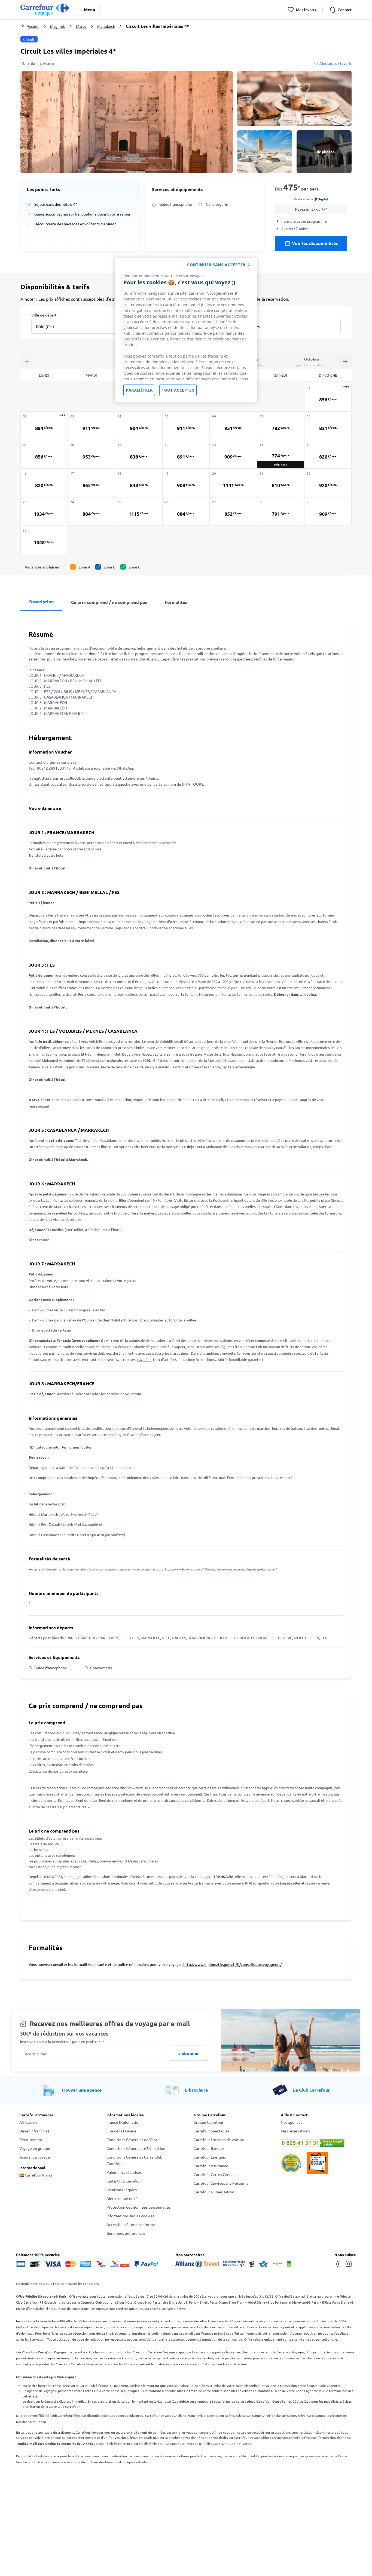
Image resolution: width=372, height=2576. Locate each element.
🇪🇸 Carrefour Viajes (36, 2175)
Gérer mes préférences (126, 2233)
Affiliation (28, 2122)
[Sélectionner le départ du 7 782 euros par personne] (281, 426)
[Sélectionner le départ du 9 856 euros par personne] (44, 454)
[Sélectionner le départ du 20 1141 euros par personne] (233, 483)
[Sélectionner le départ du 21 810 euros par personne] (281, 483)
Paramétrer (139, 390)
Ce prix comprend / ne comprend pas (109, 602)
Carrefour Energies (210, 2157)
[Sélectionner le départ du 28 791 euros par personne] (281, 511)
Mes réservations (295, 2131)
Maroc (81, 26)
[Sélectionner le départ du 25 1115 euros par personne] (139, 511)
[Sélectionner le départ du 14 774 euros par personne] (281, 454)
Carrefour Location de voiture (219, 2140)
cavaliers (144, 1359)
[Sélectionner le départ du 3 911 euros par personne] (92, 426)
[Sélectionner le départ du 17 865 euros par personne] (92, 483)
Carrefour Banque (209, 2148)
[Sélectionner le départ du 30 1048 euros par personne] (44, 540)
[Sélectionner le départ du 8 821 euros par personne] (328, 426)
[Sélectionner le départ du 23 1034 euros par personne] (44, 511)
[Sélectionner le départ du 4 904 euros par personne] (139, 426)
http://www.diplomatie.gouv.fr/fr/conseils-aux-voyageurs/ (232, 1964)
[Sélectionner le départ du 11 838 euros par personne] (139, 454)
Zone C (135, 567)
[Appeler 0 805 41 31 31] (317, 2143)
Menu (89, 9)
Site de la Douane (121, 2131)
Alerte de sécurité (122, 2198)
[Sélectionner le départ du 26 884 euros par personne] (186, 511)
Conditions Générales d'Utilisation (136, 2148)
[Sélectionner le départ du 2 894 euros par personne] (44, 426)
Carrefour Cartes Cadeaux (216, 2174)
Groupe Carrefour (208, 2122)
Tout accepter (178, 390)
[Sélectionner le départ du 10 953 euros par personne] (92, 454)
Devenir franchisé (34, 2131)
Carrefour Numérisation (214, 2192)
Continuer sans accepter (216, 265)
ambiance (214, 1353)
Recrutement (31, 2140)
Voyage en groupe (35, 2148)
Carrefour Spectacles (211, 2131)
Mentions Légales (122, 2190)
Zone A (84, 567)
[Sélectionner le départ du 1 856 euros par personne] (328, 397)
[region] (186, 330)
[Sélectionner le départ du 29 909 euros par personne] (328, 511)
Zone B (109, 567)
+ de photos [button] (324, 152)
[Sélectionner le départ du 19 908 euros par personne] (186, 483)
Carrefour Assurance (211, 2166)
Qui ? (236, 315)
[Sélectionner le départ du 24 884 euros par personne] (92, 511)
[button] (127, 122)
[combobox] (78, 323)
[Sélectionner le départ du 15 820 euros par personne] (328, 454)
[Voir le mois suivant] (345, 361)
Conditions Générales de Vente (133, 2140)
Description (41, 602)
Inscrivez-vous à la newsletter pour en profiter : (62, 2042)
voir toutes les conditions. (80, 2283)
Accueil (33, 26)
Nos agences (292, 2122)
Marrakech (106, 26)
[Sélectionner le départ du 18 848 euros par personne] (139, 483)
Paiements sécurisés (124, 2172)
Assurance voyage (35, 2157)
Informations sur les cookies (130, 2216)
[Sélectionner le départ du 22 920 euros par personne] (328, 483)
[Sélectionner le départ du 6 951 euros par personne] (233, 426)
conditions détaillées (232, 2364)
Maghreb (58, 26)
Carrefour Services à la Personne (221, 2183)
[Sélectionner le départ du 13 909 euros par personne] (233, 454)
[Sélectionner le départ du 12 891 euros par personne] (186, 454)
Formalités (176, 602)
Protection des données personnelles (138, 2207)
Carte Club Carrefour (124, 2181)
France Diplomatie (122, 2122)
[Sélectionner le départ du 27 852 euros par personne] (233, 511)
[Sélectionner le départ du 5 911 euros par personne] (186, 426)
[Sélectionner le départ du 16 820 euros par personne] (44, 483)
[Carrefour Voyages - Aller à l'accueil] (45, 10)
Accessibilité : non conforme (131, 2224)
